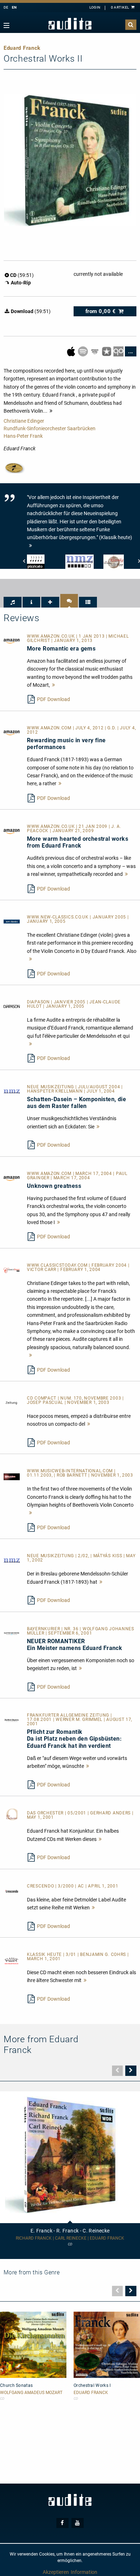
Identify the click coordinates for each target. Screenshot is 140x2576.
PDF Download (53, 699)
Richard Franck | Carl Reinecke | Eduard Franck (70, 2238)
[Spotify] (83, 351)
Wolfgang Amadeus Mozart (31, 2393)
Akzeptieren (56, 2572)
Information (84, 2572)
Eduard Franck (91, 2393)
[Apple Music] (72, 351)
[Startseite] (70, 24)
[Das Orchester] (12, 1814)
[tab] (13, 602)
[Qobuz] (119, 351)
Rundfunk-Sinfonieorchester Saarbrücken (50, 428)
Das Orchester (46, 1813)
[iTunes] (107, 351)
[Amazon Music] (95, 351)
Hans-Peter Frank (23, 436)
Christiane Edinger (24, 421)
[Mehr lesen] (53, 685)
